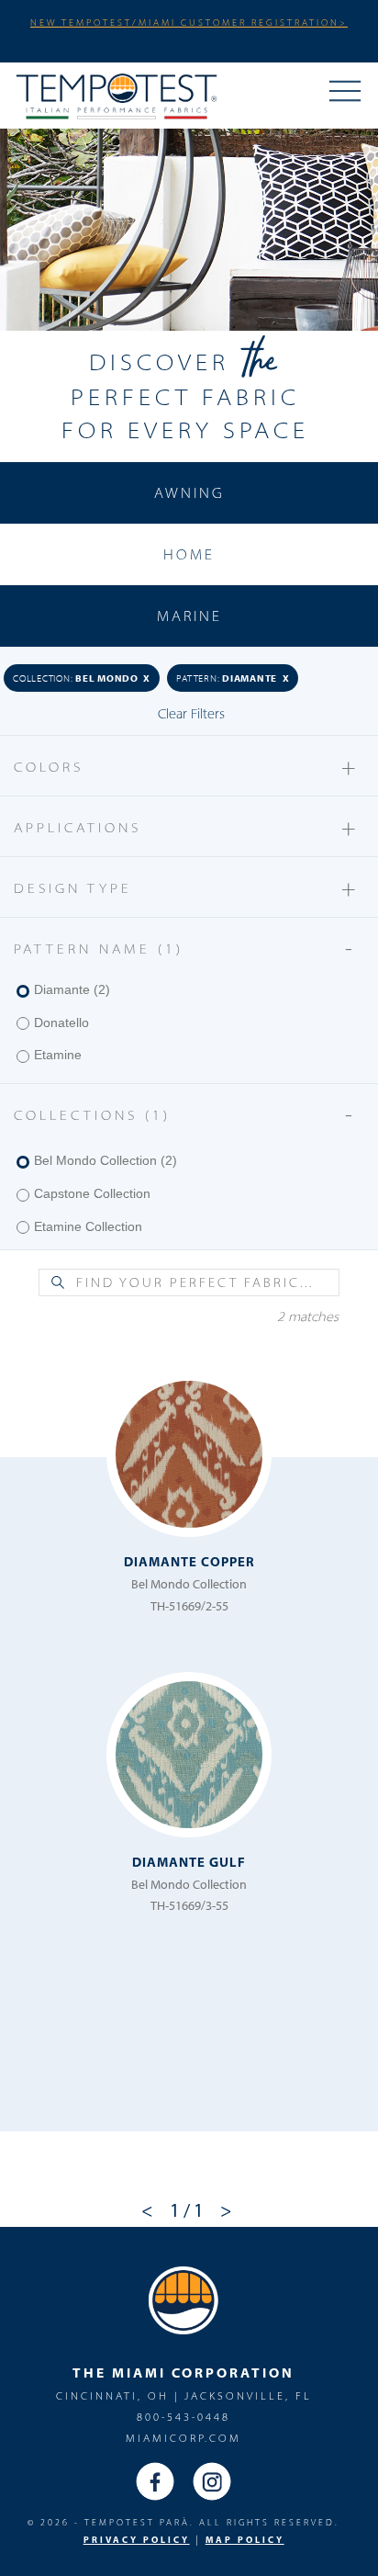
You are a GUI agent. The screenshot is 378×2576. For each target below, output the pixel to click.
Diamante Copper (189, 1561)
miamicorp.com (183, 2438)
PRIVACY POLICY (137, 2540)
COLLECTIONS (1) (187, 1114)
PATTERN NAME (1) (187, 948)
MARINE (189, 616)
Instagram (212, 2481)
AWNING (189, 492)
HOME (189, 554)
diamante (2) (72, 989)
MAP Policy (245, 2540)
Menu (345, 93)
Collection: (82, 678)
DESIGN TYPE (187, 887)
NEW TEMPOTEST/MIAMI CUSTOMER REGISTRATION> (189, 22)
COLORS (187, 766)
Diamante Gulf (189, 1862)
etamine (58, 1055)
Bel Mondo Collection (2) (106, 1160)
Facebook (155, 2481)
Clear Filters (191, 713)
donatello (61, 1022)
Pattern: (233, 678)
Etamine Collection (88, 1226)
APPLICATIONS (187, 826)
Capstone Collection (92, 1193)
